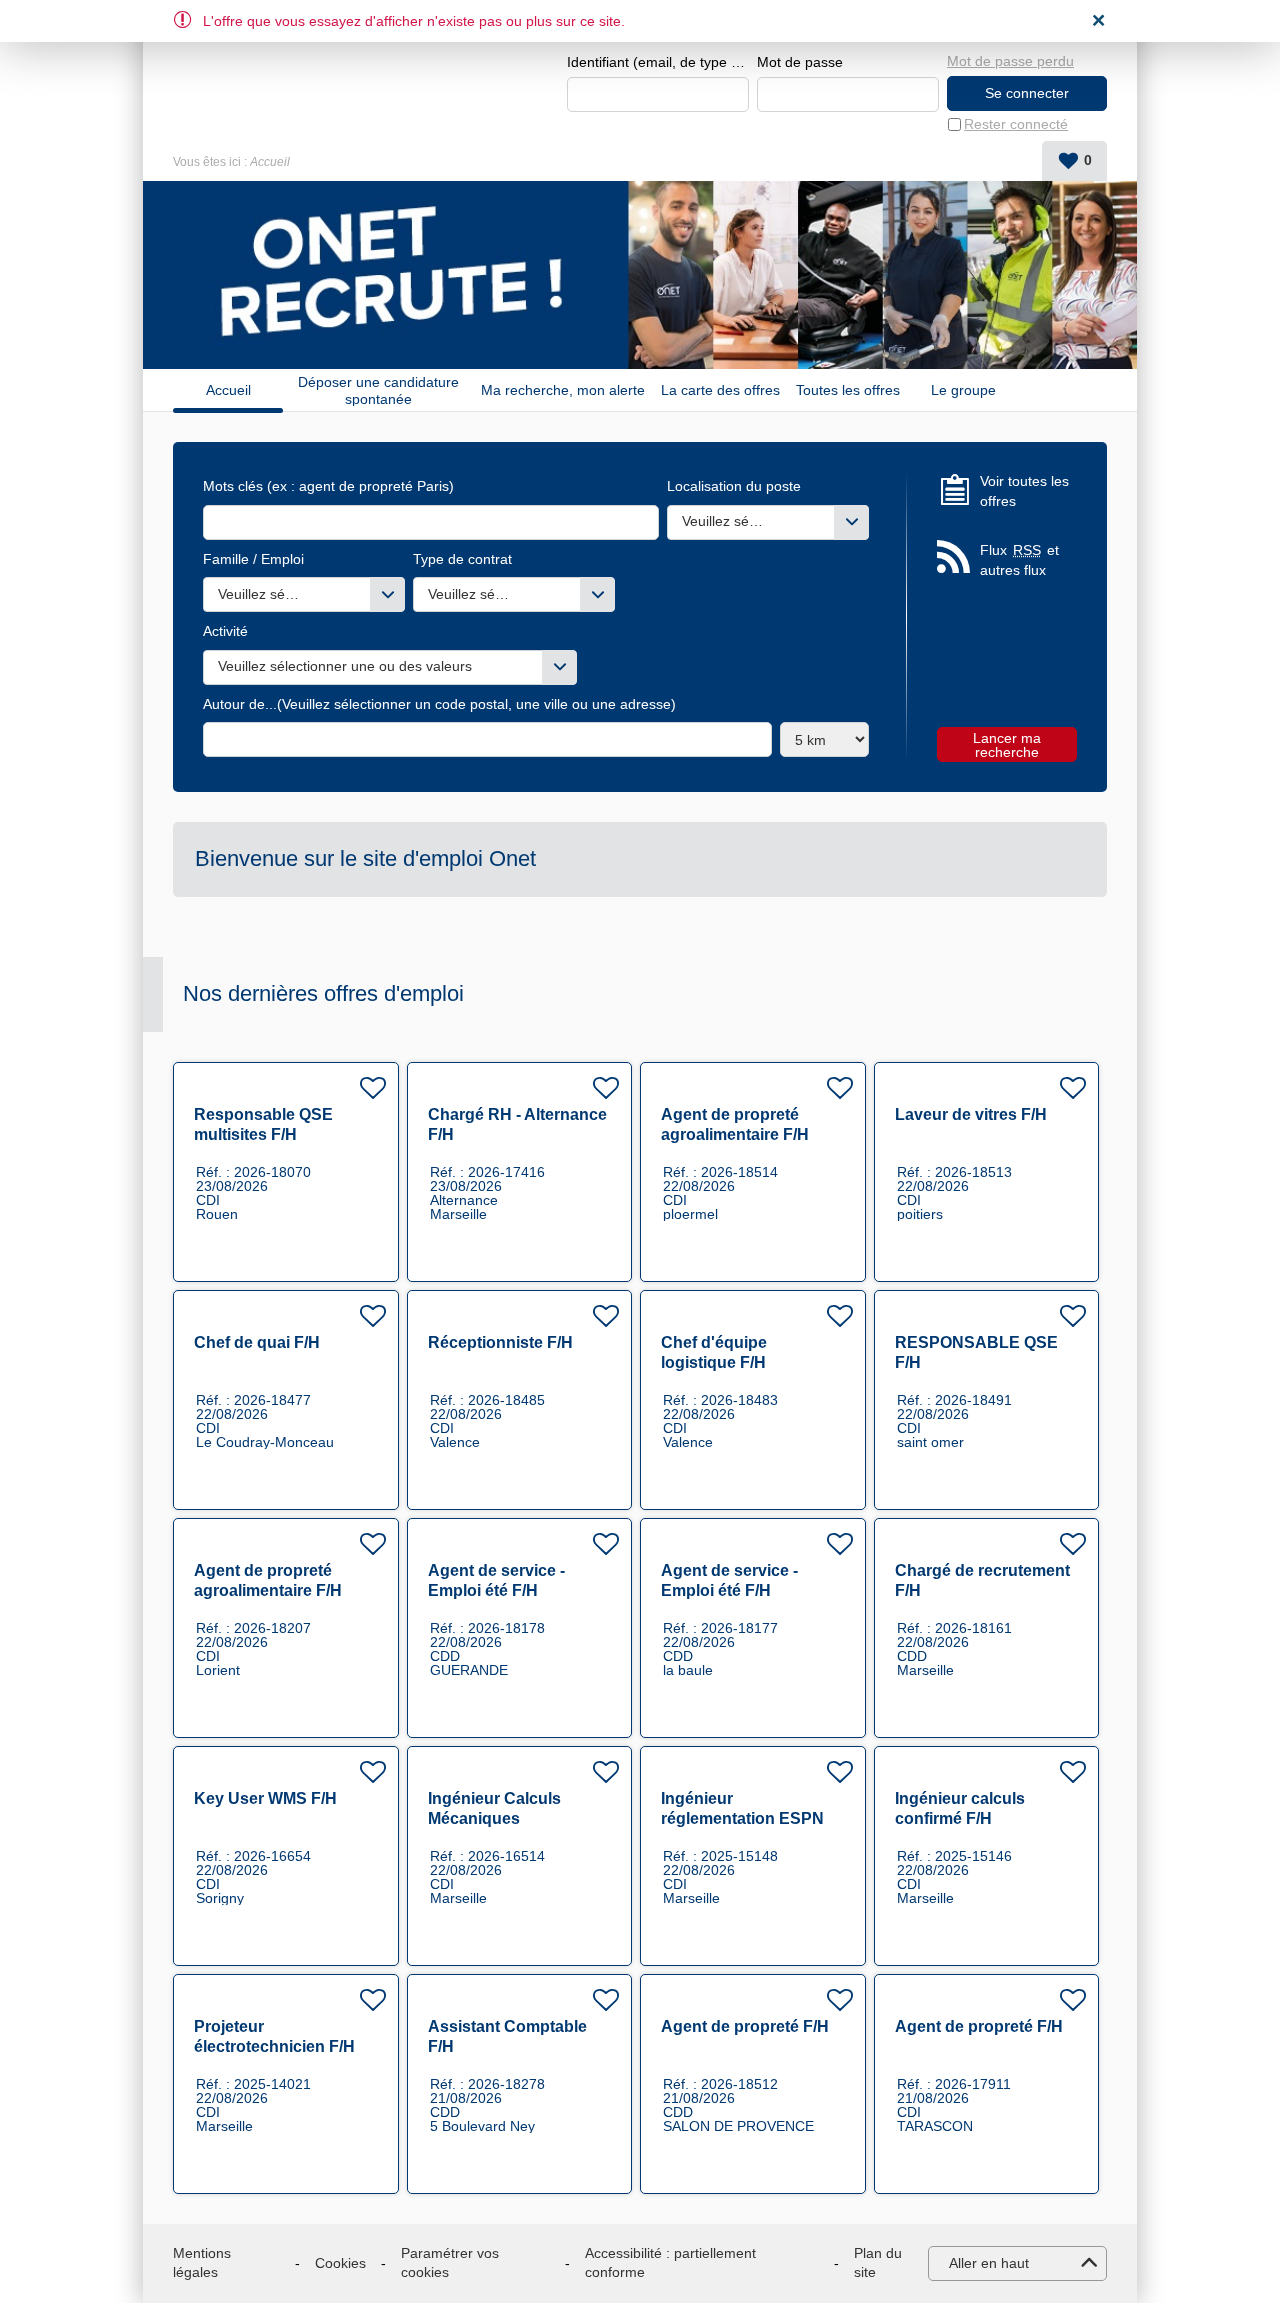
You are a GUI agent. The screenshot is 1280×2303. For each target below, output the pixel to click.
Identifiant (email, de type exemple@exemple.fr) (658, 62)
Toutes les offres (848, 390)
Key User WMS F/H (265, 1798)
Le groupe (963, 390)
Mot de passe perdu (1010, 61)
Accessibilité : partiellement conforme (670, 2263)
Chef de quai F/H (257, 1342)
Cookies (340, 2263)
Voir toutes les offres (1024, 491)
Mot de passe (800, 62)
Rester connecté (1016, 124)
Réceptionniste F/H (500, 1342)
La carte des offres (720, 390)
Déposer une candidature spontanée (378, 390)
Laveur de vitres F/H (971, 1114)
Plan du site (878, 2263)
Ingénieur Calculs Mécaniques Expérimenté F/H (494, 1818)
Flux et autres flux (1019, 560)
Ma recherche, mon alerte (563, 390)
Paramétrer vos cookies (450, 2263)
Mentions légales (202, 2263)
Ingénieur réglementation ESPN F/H (742, 1818)
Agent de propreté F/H (745, 2026)
